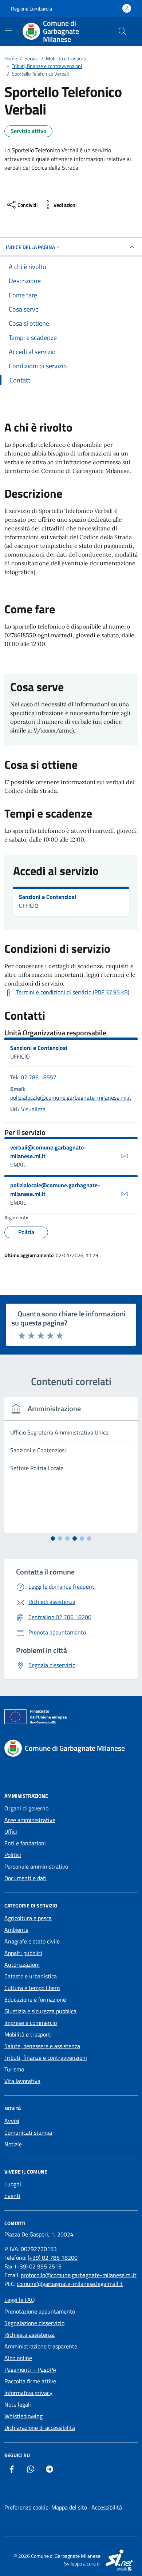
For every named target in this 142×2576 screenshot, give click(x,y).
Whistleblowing (23, 2416)
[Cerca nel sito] (122, 31)
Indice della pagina (30, 247)
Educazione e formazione (35, 1999)
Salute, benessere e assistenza (42, 2046)
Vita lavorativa (22, 2081)
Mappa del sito (69, 2507)
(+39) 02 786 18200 (53, 2258)
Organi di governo (26, 1808)
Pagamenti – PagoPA (30, 2370)
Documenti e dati (25, 1878)
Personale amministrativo (36, 1866)
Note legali (18, 2404)
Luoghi (13, 2184)
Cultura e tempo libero (32, 1988)
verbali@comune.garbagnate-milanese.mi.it (48, 1152)
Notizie (13, 2144)
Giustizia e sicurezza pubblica (40, 2011)
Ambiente (16, 1930)
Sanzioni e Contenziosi (48, 897)
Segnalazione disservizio (34, 2323)
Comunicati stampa (28, 2132)
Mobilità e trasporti (28, 2034)
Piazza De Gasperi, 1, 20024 (39, 2234)
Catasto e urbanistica (31, 1976)
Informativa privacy (28, 2393)
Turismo (14, 2069)
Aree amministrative (30, 1820)
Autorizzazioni (22, 1965)
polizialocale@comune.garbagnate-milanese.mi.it (71, 1098)
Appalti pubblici (23, 1953)
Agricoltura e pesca (28, 1918)
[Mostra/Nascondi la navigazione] (9, 31)
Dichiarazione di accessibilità (40, 2428)
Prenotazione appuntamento (40, 2311)
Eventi (12, 2196)
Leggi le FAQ (20, 2300)
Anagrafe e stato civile (32, 1941)
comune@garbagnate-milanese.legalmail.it (70, 2284)
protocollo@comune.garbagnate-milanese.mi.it (79, 2275)
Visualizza (33, 1109)
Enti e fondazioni (25, 1843)
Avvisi (12, 2121)
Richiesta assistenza (29, 2335)
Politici (13, 1855)
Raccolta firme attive (30, 2381)
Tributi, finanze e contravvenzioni (46, 2058)
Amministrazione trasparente (41, 2346)
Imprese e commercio (31, 2023)
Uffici (11, 1831)
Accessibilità (107, 2507)
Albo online (18, 2358)
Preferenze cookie (26, 2507)
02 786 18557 (39, 1077)
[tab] (53, 1538)
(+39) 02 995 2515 (38, 2266)
